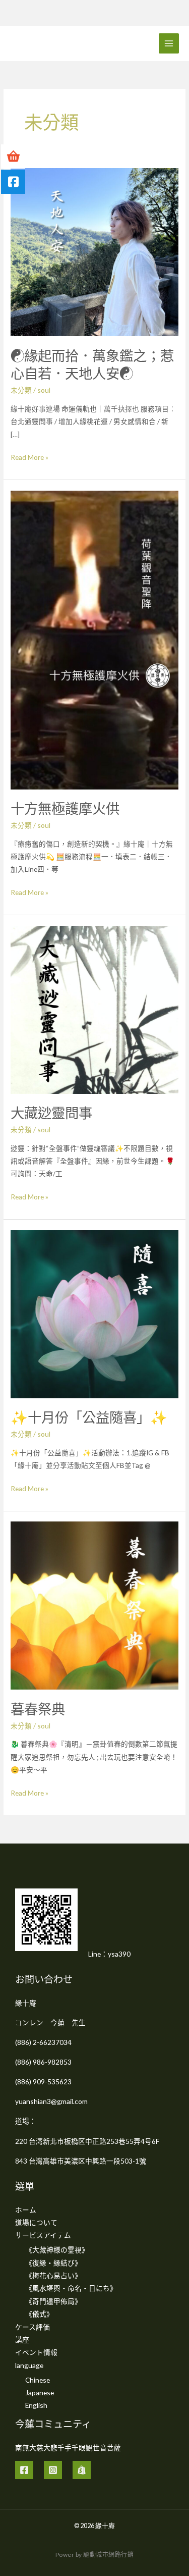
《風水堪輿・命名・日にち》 (71, 2288)
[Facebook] (24, 2470)
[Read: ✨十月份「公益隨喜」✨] (94, 1313)
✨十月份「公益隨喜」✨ (89, 1417)
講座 (22, 2340)
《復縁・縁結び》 (53, 2263)
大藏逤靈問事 (51, 1113)
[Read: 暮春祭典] (94, 1605)
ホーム (26, 2210)
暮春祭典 (38, 1709)
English (36, 2405)
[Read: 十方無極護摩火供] (94, 639)
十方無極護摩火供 (65, 808)
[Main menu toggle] (169, 44)
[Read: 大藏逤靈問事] (94, 1009)
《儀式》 (39, 2314)
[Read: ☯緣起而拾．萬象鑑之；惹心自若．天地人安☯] (94, 251)
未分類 (21, 390)
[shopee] (82, 2470)
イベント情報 (36, 2352)
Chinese (38, 2380)
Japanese (40, 2393)
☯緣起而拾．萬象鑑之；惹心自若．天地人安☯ (92, 364)
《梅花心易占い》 (53, 2275)
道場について (36, 2222)
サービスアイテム (43, 2235)
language (29, 2365)
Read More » (29, 456)
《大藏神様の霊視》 (57, 2250)
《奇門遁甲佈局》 (53, 2301)
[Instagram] (53, 2470)
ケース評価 (33, 2327)
